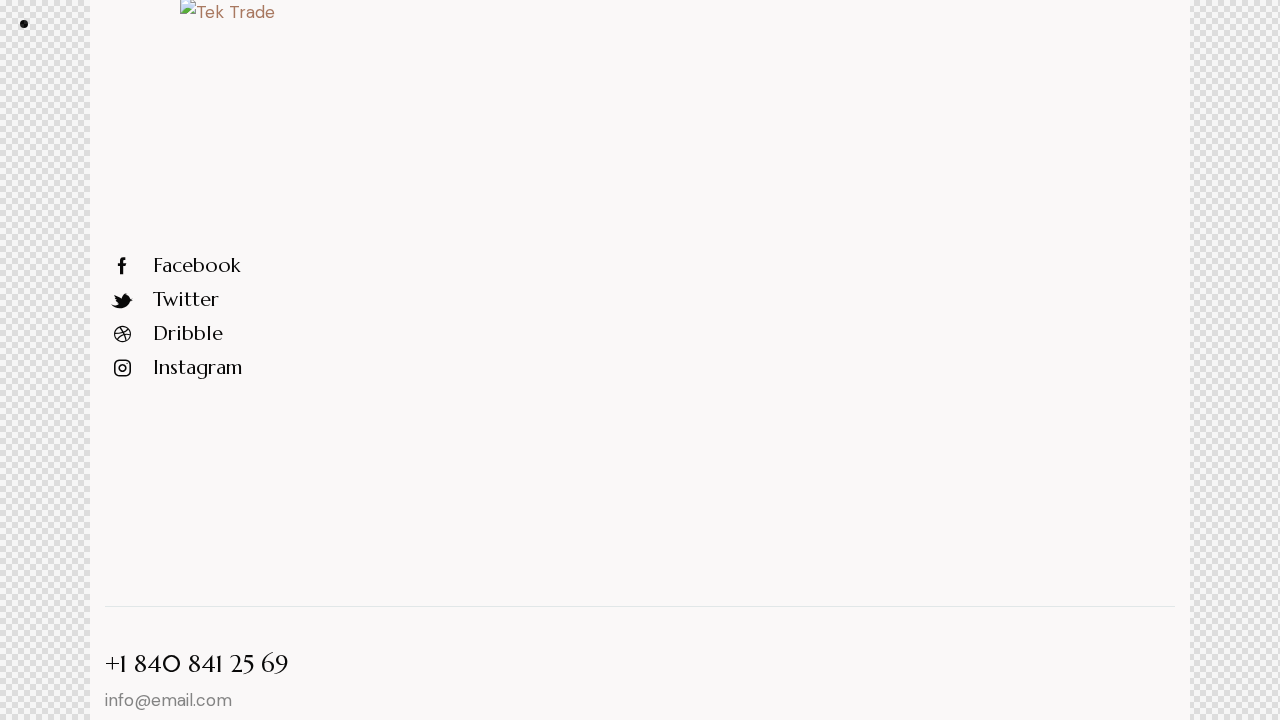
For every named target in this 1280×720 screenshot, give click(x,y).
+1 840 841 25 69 (196, 664)
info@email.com (168, 700)
